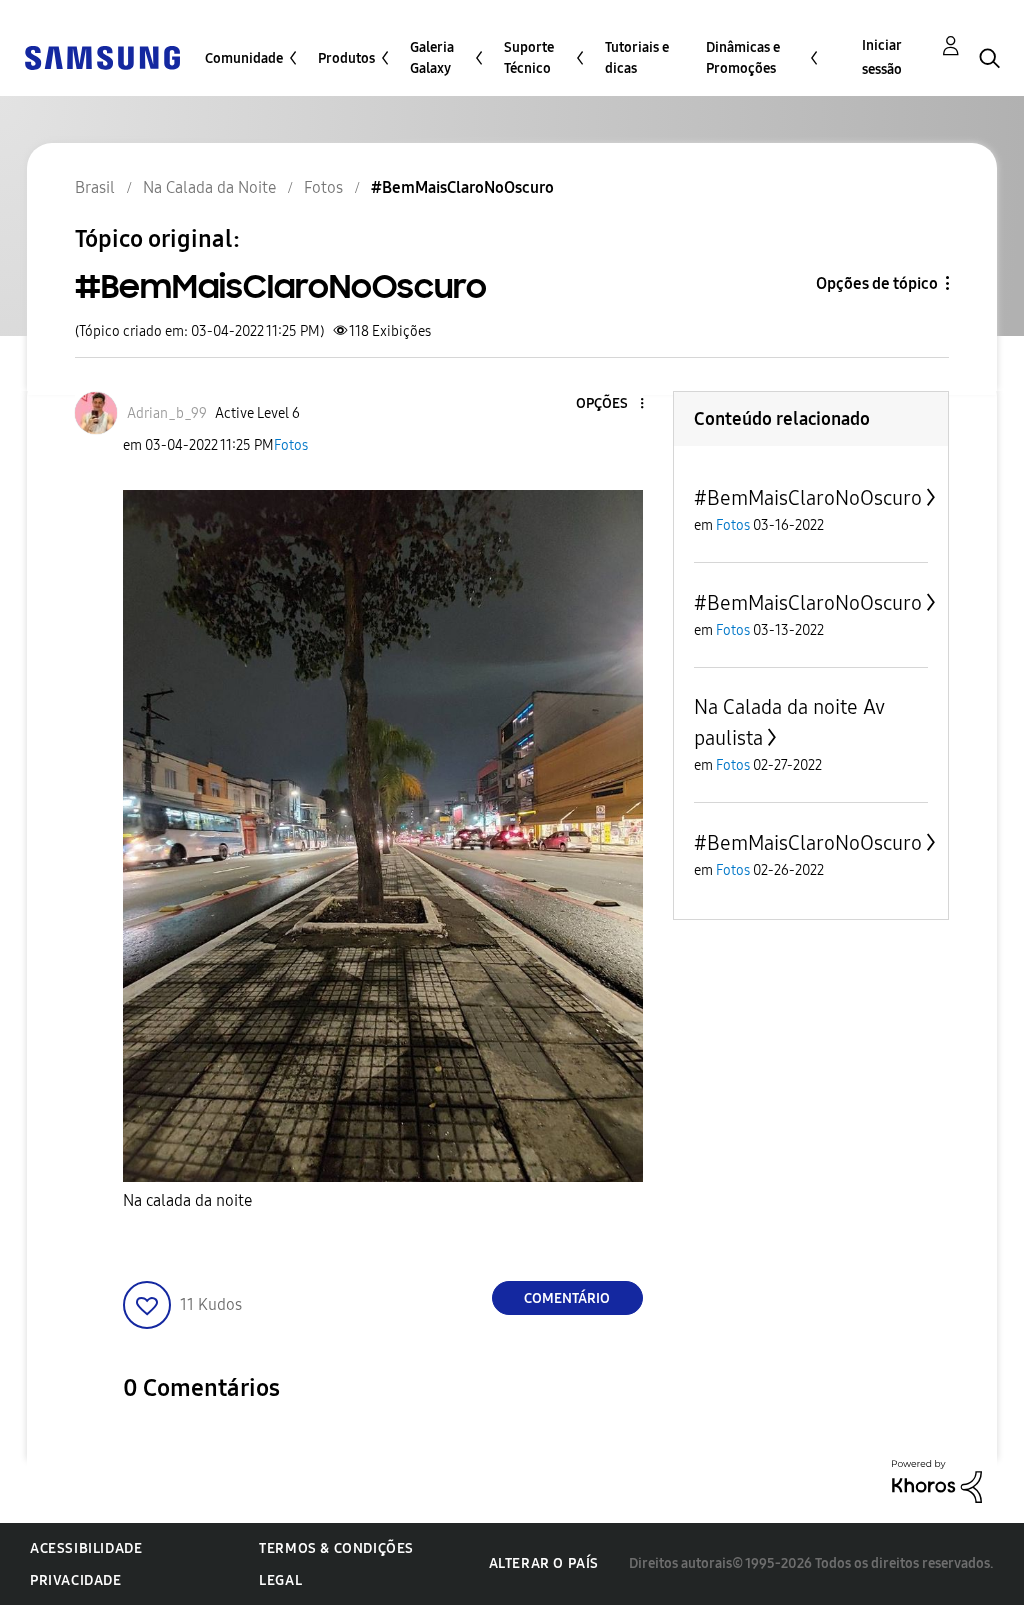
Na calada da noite (187, 1200)
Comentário (567, 1298)
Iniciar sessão (882, 57)
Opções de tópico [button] (877, 283)
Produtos (346, 58)
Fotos (291, 445)
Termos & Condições (336, 1548)
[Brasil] (102, 56)
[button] (608, 404)
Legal (280, 1580)
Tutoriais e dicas (637, 58)
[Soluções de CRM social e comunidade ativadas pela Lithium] (937, 1480)
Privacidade (76, 1580)
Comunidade (244, 58)
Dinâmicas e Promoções (743, 58)
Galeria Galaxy (432, 58)
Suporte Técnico (529, 58)
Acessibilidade (86, 1548)
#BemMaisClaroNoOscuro (808, 498)
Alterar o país (544, 1563)
